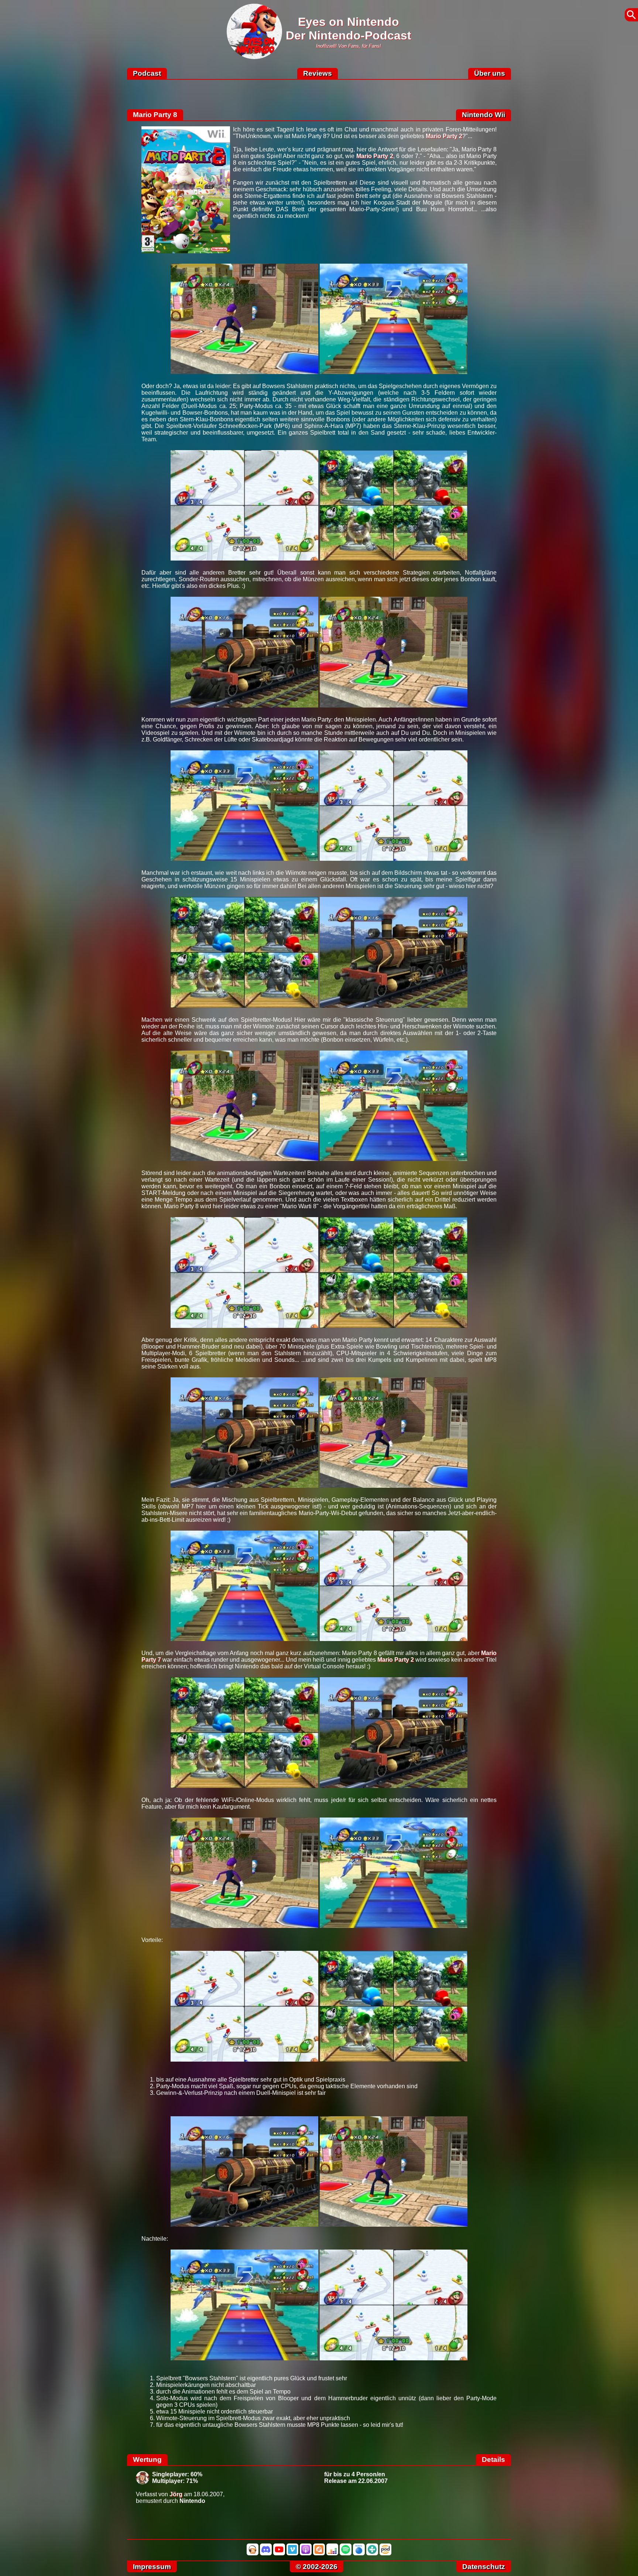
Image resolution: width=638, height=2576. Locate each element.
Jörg (176, 2494)
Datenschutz (484, 2567)
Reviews (318, 73)
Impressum (152, 2567)
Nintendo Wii (483, 115)
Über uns (490, 73)
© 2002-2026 (317, 2567)
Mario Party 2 (444, 136)
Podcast (147, 73)
